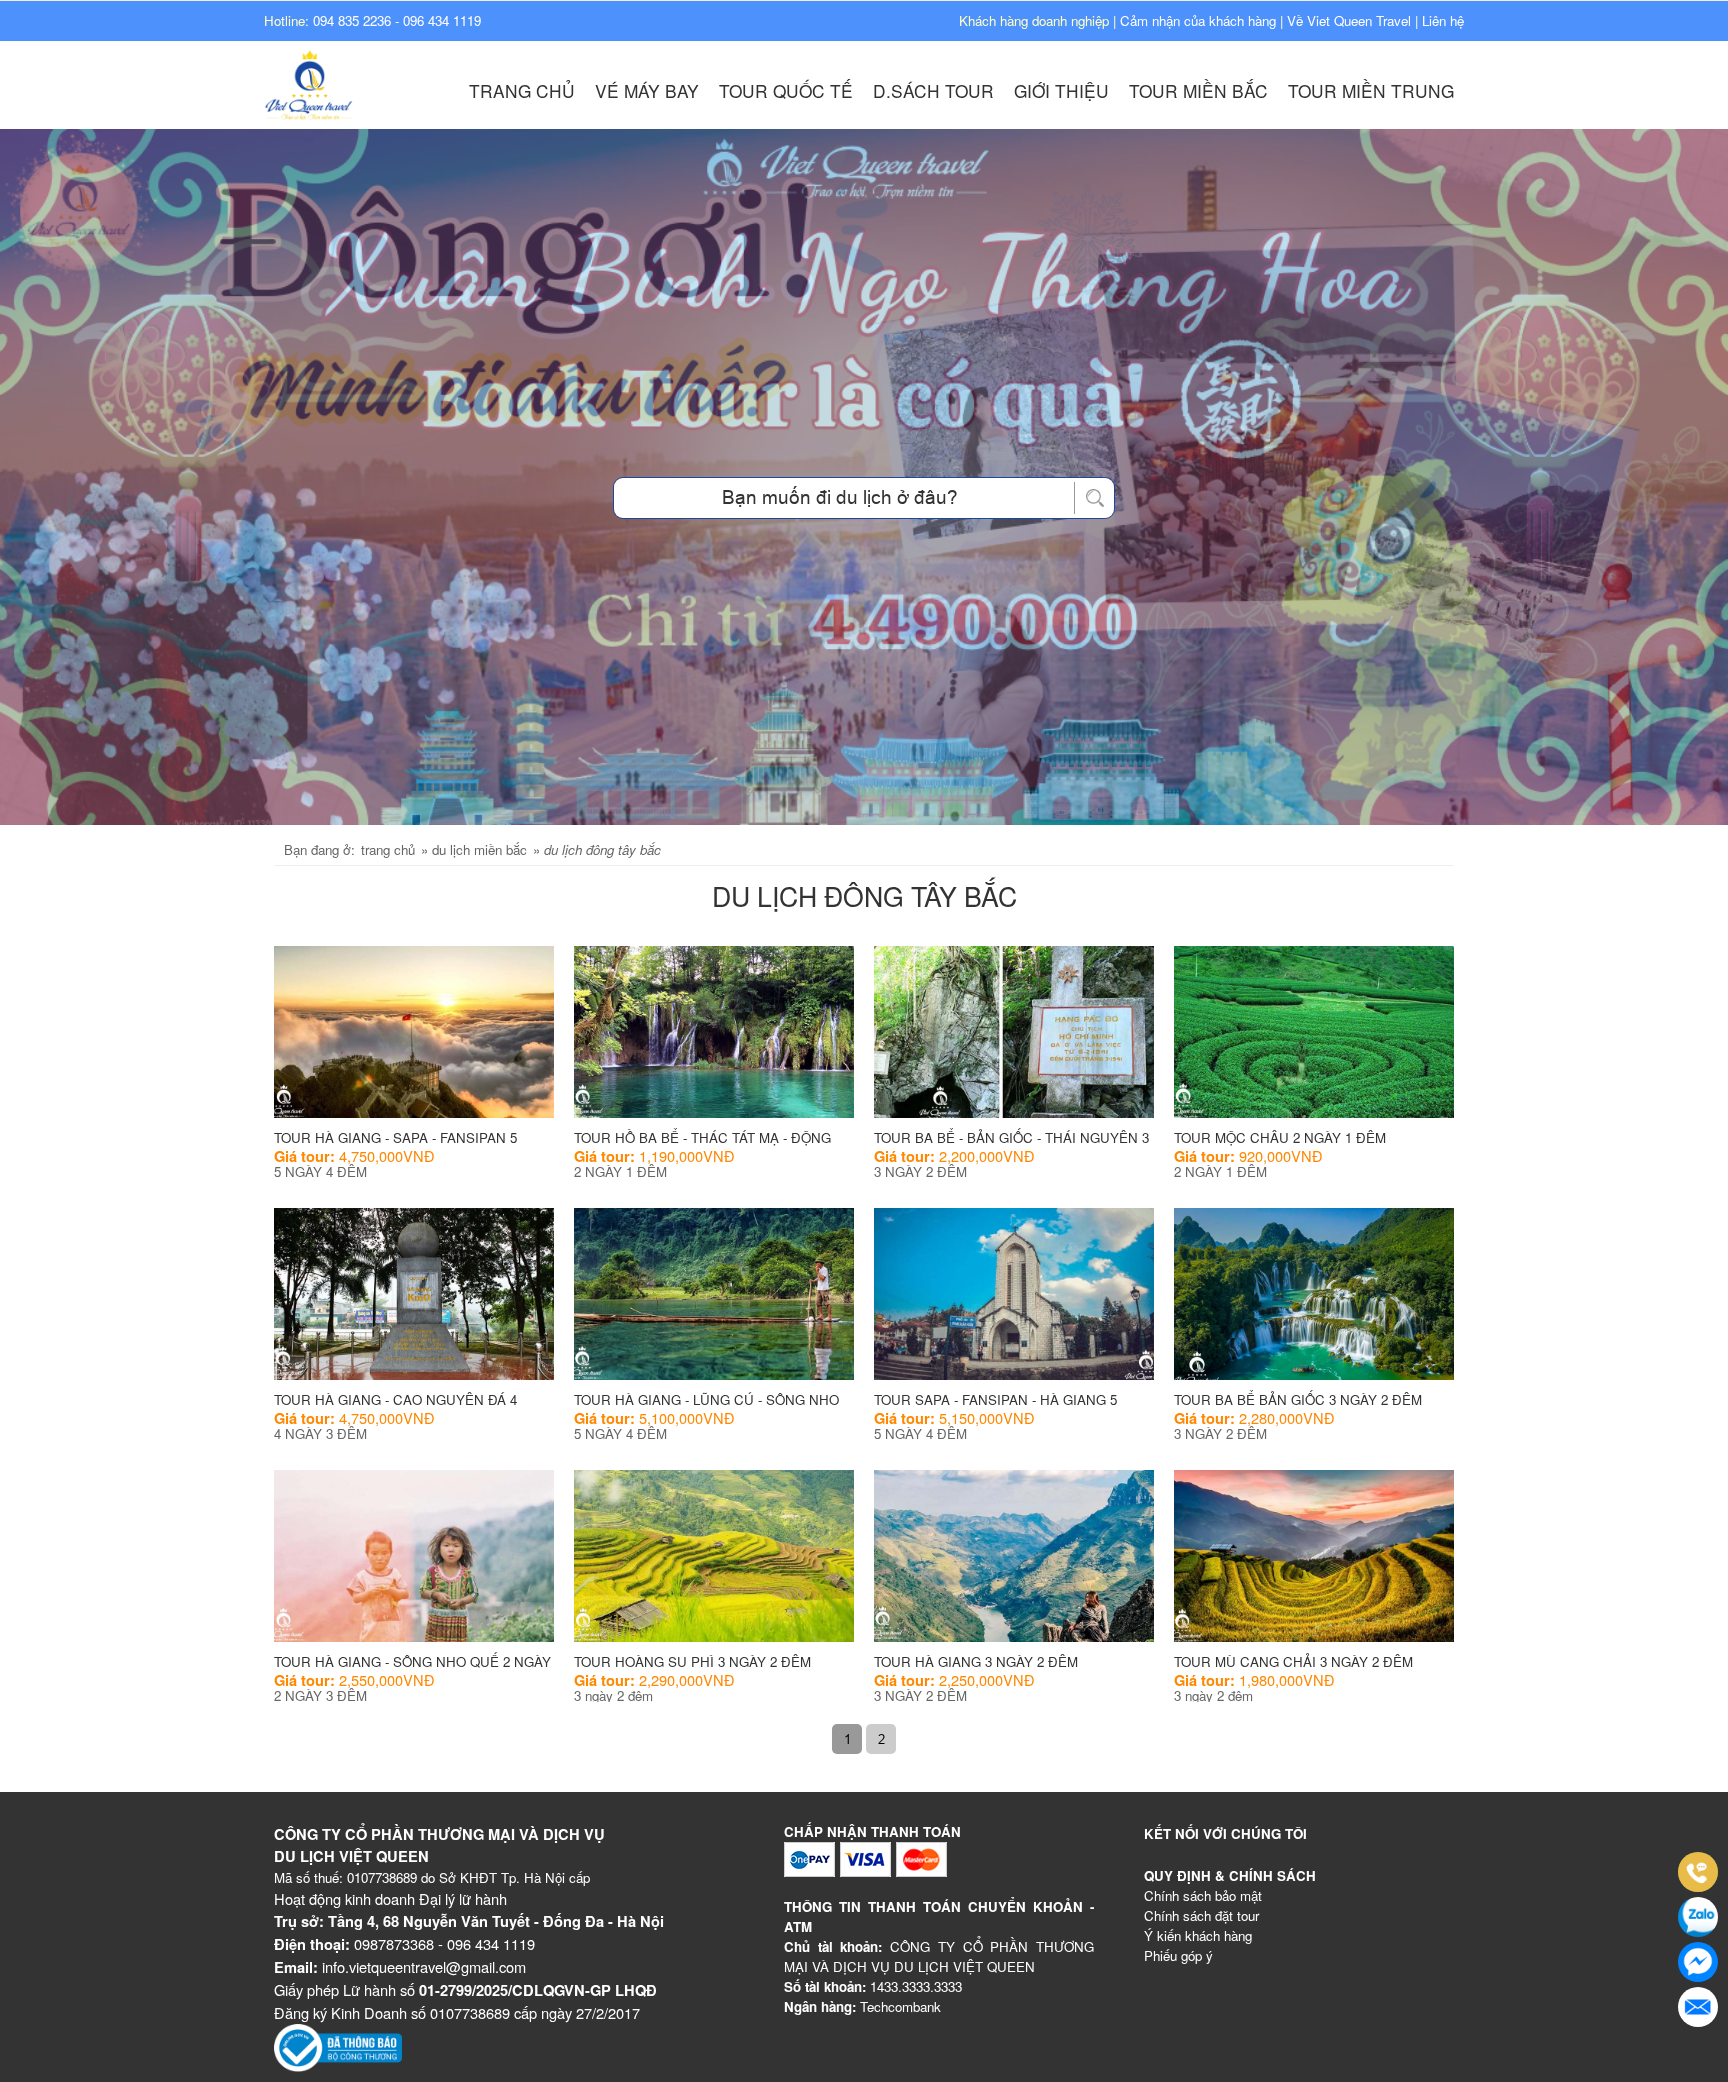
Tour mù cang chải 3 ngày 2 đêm (1293, 1661)
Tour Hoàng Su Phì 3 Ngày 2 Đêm (692, 1661)
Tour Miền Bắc (1198, 90)
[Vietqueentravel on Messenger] (1698, 1962)
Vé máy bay (647, 90)
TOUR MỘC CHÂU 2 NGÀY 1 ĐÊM (1280, 1137)
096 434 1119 (442, 20)
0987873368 (394, 1943)
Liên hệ (1443, 20)
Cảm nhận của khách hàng (1198, 20)
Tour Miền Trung (1371, 90)
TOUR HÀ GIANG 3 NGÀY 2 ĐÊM (976, 1661)
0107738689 (382, 1877)
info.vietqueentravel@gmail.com (424, 1966)
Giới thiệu (1061, 90)
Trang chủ (522, 90)
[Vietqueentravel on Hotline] (1698, 1872)
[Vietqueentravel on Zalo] (1698, 1917)
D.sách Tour (933, 90)
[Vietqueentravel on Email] (1698, 2007)
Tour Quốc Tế (786, 90)
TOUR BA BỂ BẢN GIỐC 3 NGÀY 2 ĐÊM (1298, 1399)
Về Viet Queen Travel (1349, 20)
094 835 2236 (352, 20)
